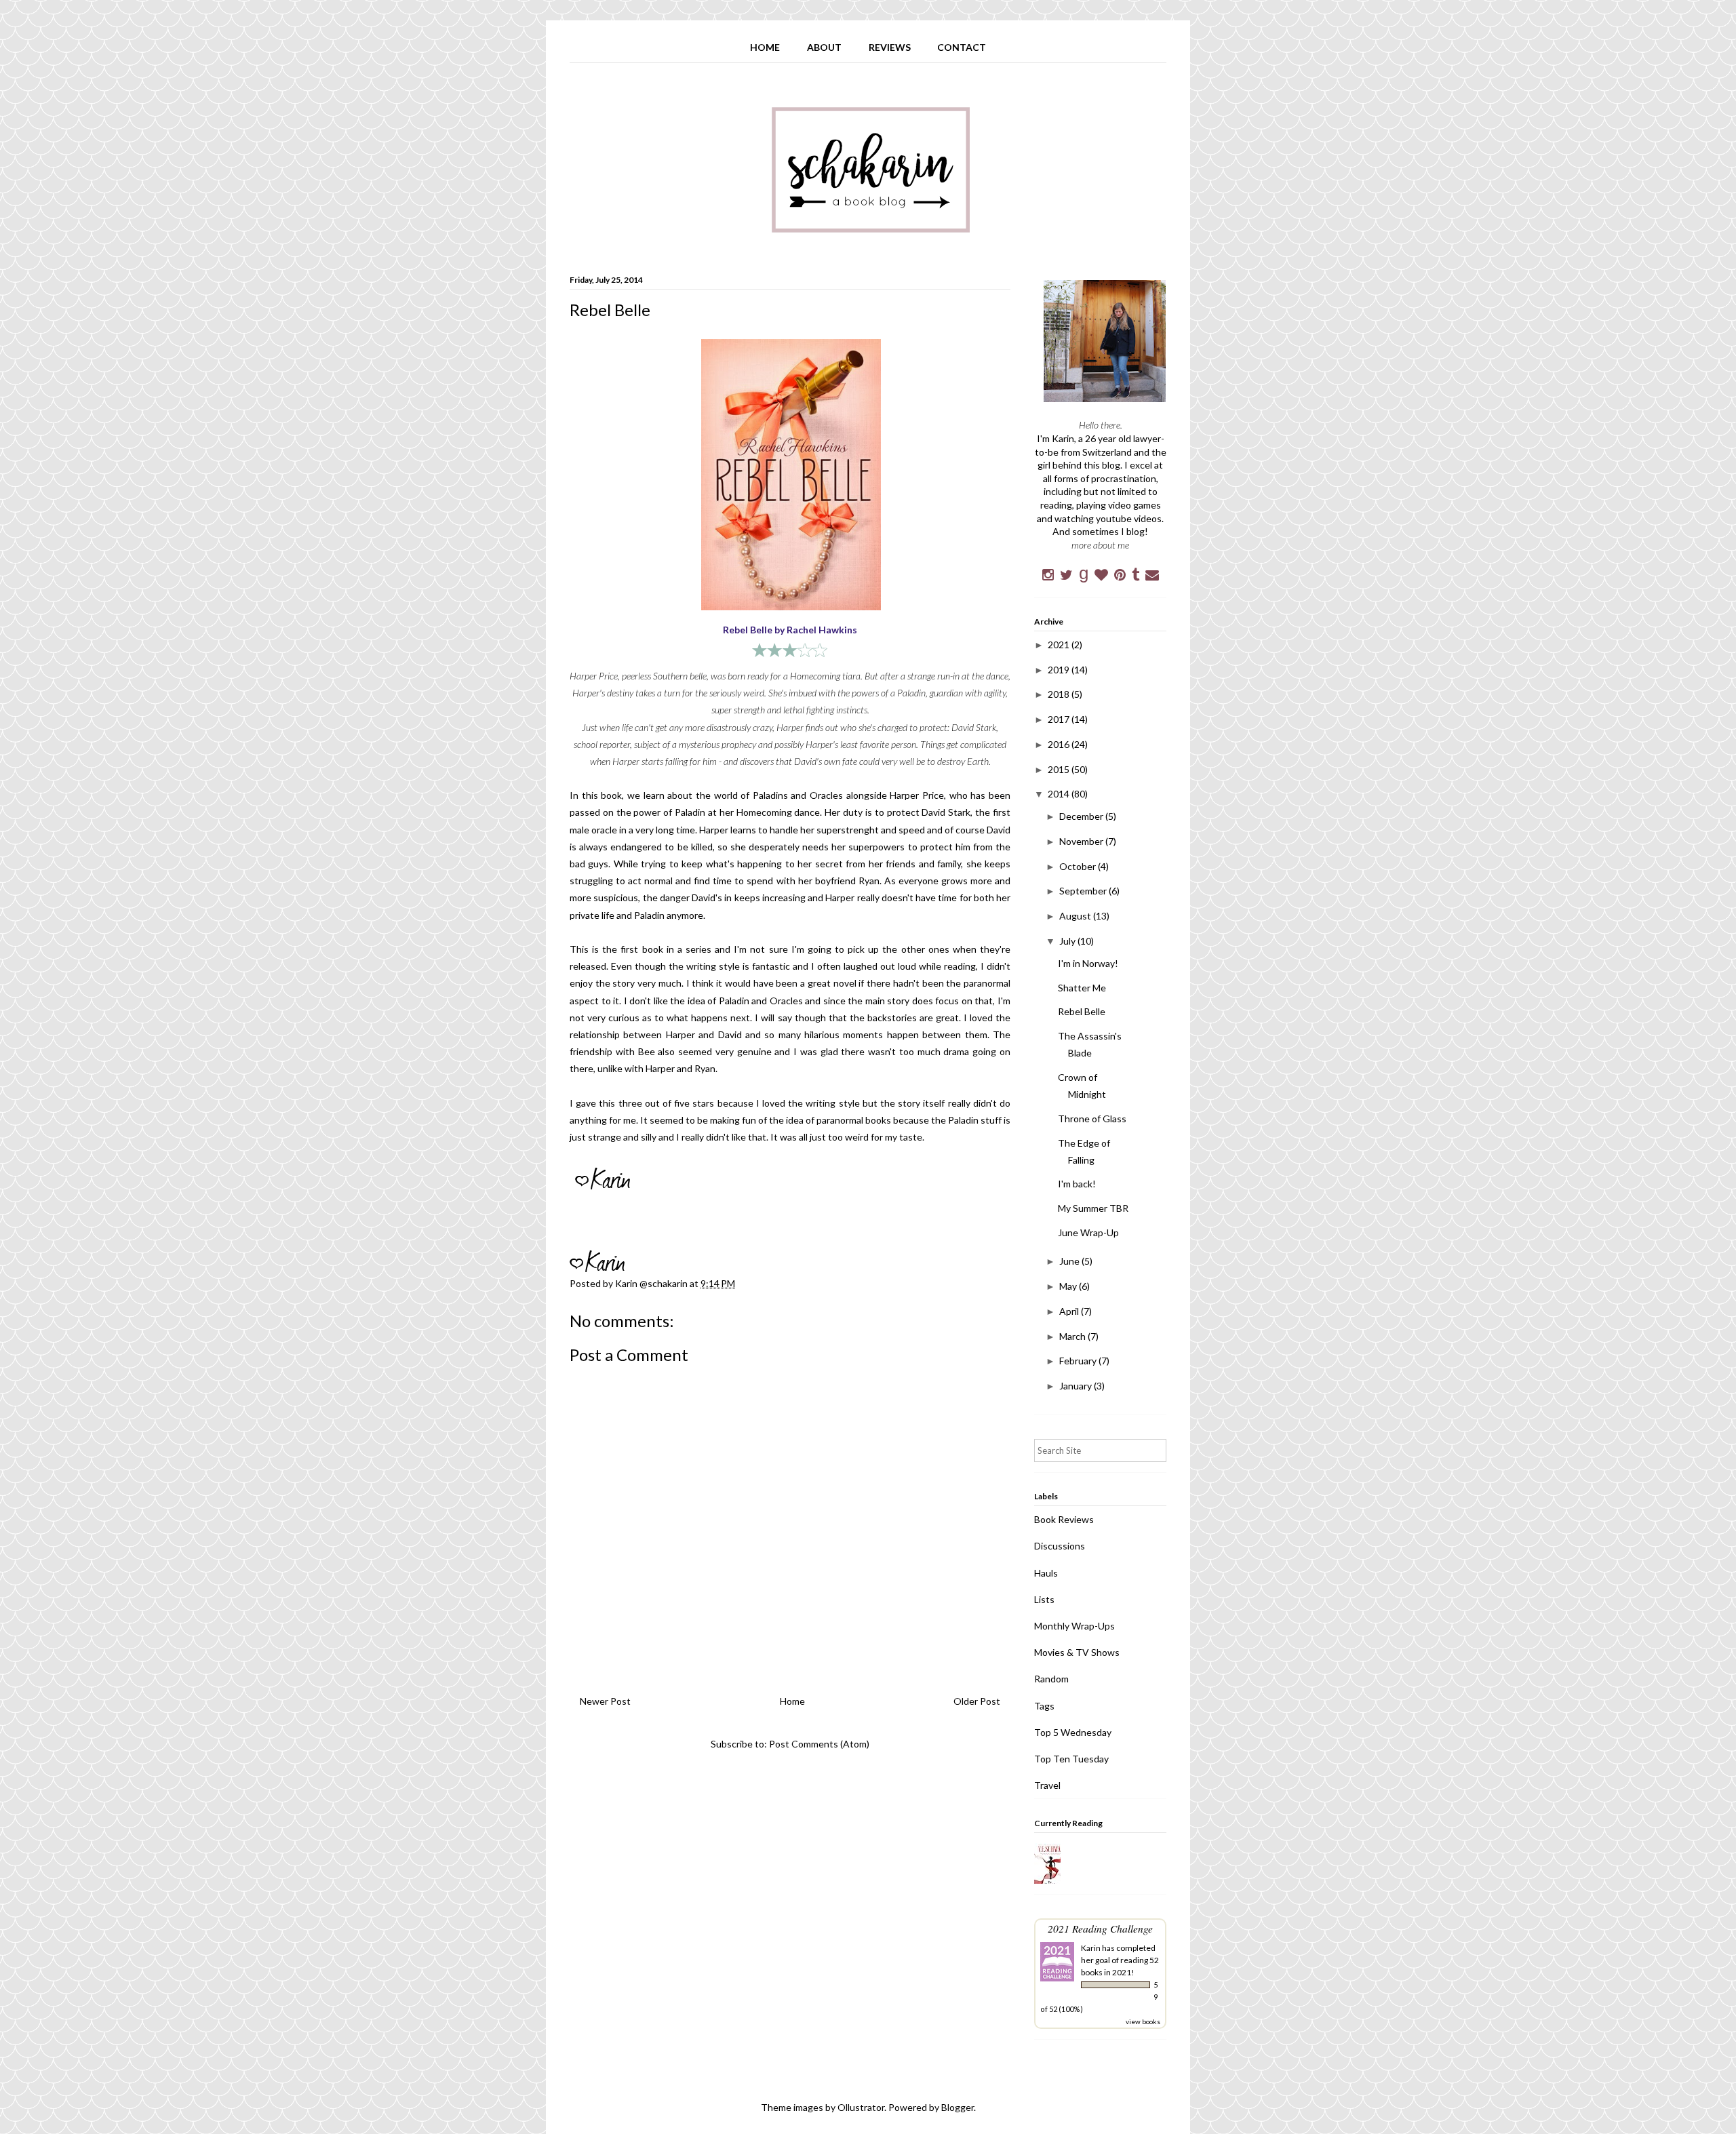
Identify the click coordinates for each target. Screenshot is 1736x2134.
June (1070, 1261)
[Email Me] (1152, 574)
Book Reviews (1064, 1519)
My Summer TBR (1093, 1208)
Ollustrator (861, 2107)
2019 (1060, 670)
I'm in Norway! (1088, 963)
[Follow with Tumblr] (1136, 574)
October (1079, 866)
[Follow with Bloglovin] (1101, 574)
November (1082, 841)
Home (792, 1701)
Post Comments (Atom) (819, 1744)
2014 (1060, 794)
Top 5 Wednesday (1073, 1732)
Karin (1091, 1948)
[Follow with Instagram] (1048, 574)
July (1068, 941)
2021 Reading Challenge (1100, 1928)
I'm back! (1077, 1184)
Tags (1044, 1706)
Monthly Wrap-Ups (1074, 1626)
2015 (1060, 769)
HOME (765, 47)
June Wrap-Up (1088, 1232)
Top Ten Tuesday (1071, 1759)
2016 (1060, 744)
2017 (1060, 719)
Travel (1047, 1785)
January (1077, 1386)
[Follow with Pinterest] (1120, 574)
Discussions (1060, 1546)
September (1084, 891)
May (1069, 1286)
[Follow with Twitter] (1066, 574)
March (1073, 1336)
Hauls (1046, 1573)
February (1079, 1361)
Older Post (977, 1701)
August (1076, 916)
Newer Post (605, 1701)
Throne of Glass (1092, 1119)
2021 (1060, 645)
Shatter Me (1082, 988)
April (1070, 1311)
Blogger (958, 2107)
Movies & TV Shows (1077, 1652)
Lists (1044, 1599)
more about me (1100, 545)
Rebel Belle (1082, 1011)
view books (1143, 2021)
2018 (1060, 694)
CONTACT (962, 47)
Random (1051, 1679)
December (1082, 816)
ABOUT (824, 47)
